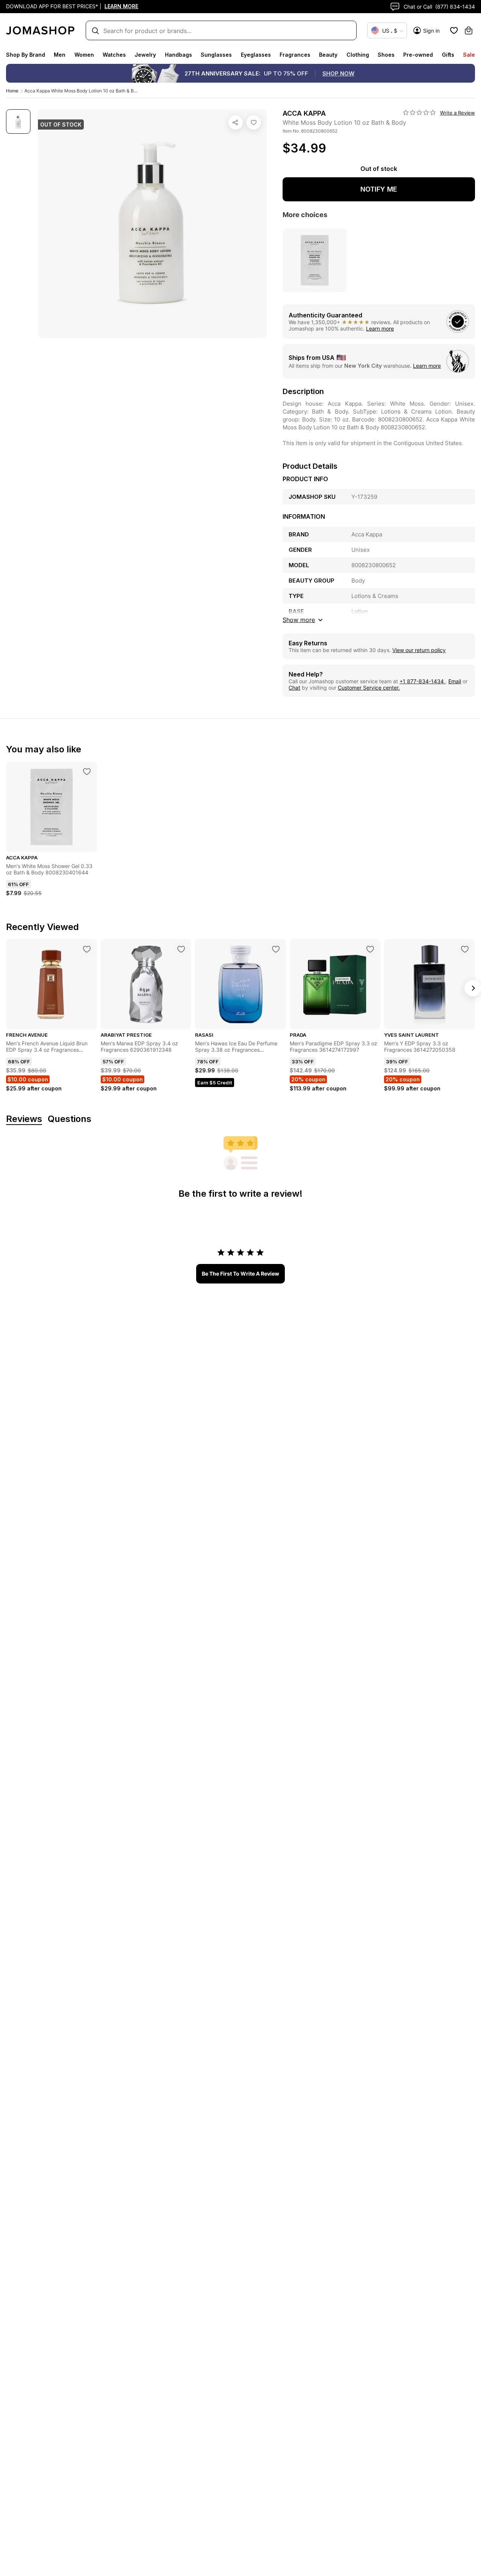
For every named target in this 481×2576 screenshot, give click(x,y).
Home (12, 91)
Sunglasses (216, 55)
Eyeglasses (256, 55)
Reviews (24, 1119)
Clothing (358, 55)
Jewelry (145, 55)
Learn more (380, 328)
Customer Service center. (369, 688)
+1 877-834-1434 (422, 681)
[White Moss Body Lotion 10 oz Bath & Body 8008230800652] (254, 122)
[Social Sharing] (236, 122)
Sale (469, 55)
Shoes (386, 55)
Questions (70, 1119)
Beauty (328, 55)
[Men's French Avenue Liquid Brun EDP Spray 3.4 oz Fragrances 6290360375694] (87, 949)
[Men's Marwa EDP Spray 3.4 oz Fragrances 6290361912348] (181, 949)
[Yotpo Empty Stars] (419, 113)
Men (60, 55)
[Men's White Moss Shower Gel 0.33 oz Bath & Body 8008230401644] (87, 772)
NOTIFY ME (379, 189)
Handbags (178, 55)
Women (84, 55)
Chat (294, 688)
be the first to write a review (240, 1274)
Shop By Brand (26, 55)
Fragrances (295, 55)
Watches (114, 55)
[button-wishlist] (454, 30)
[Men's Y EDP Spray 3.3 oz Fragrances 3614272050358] (465, 949)
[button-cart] (469, 30)
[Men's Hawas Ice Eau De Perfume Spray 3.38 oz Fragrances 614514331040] (276, 949)
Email (455, 681)
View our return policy (419, 650)
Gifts (448, 55)
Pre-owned (418, 55)
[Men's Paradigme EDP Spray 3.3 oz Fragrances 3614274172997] (370, 949)
